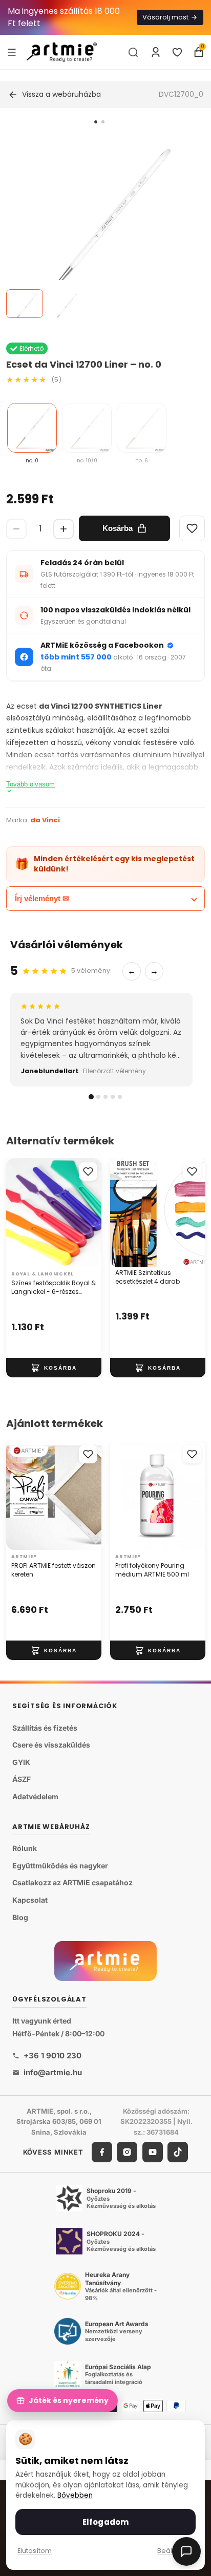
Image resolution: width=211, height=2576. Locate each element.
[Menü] (12, 52)
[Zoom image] (99, 228)
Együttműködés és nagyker (60, 1866)
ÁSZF (22, 1780)
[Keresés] (133, 52)
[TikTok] (178, 2152)
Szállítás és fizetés (45, 1728)
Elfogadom (105, 2522)
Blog (20, 1917)
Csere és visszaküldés (51, 1745)
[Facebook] (102, 2152)
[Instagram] (127, 2152)
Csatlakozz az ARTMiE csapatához (72, 1883)
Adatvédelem (35, 1796)
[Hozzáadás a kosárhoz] (54, 1368)
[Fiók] (156, 52)
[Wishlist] (192, 528)
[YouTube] (153, 2152)
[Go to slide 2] (103, 122)
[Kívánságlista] (177, 52)
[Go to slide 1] (96, 122)
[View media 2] (65, 304)
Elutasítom (35, 2551)
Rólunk (25, 1849)
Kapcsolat (30, 1900)
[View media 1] (25, 304)
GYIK (21, 1762)
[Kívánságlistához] (88, 1172)
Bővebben (75, 2495)
